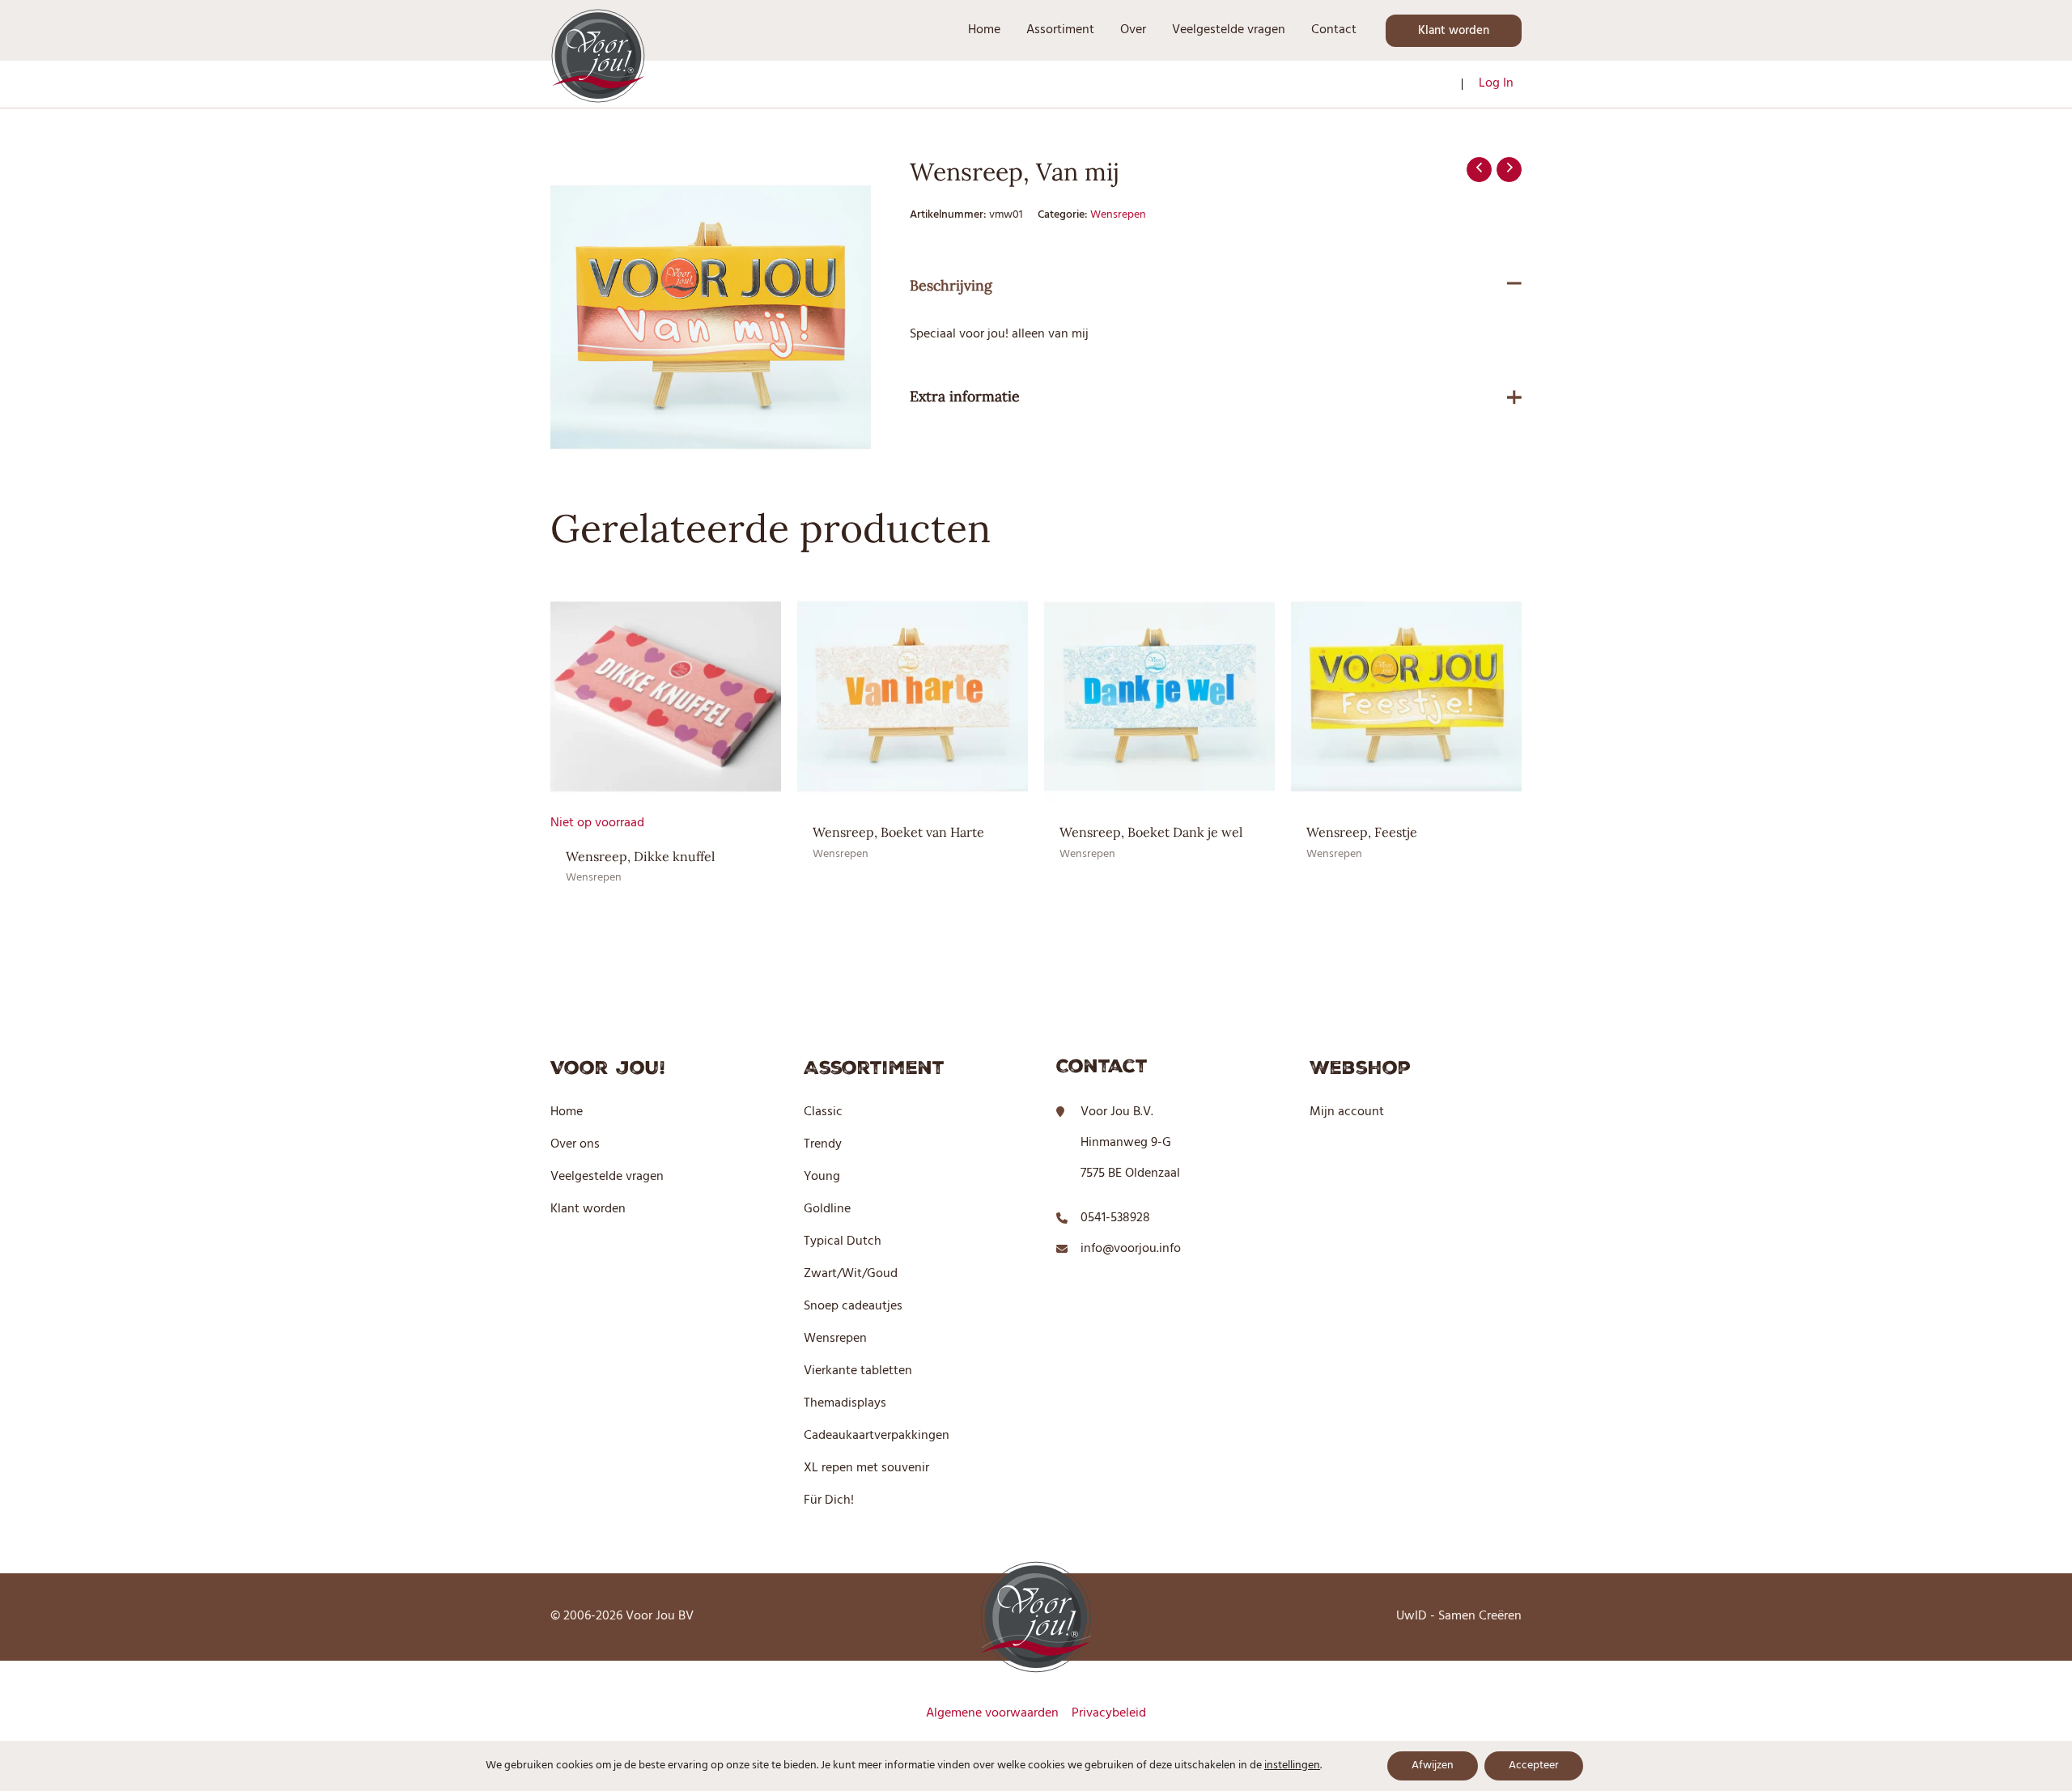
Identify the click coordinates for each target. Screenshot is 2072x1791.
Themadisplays (845, 1403)
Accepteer (1534, 1766)
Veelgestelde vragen (607, 1177)
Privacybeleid (1109, 1713)
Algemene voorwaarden (992, 1713)
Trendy (823, 1144)
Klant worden (588, 1209)
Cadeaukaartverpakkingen (877, 1436)
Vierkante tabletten (858, 1371)
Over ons (575, 1144)
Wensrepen (1118, 215)
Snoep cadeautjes (853, 1306)
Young (822, 1177)
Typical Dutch (843, 1241)
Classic (823, 1112)
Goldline (827, 1209)
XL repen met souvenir (866, 1468)
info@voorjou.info (1131, 1249)
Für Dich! (829, 1500)
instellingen (1292, 1766)
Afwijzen (1433, 1766)
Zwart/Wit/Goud (851, 1274)
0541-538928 (1115, 1218)
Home (567, 1112)
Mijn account (1347, 1112)
